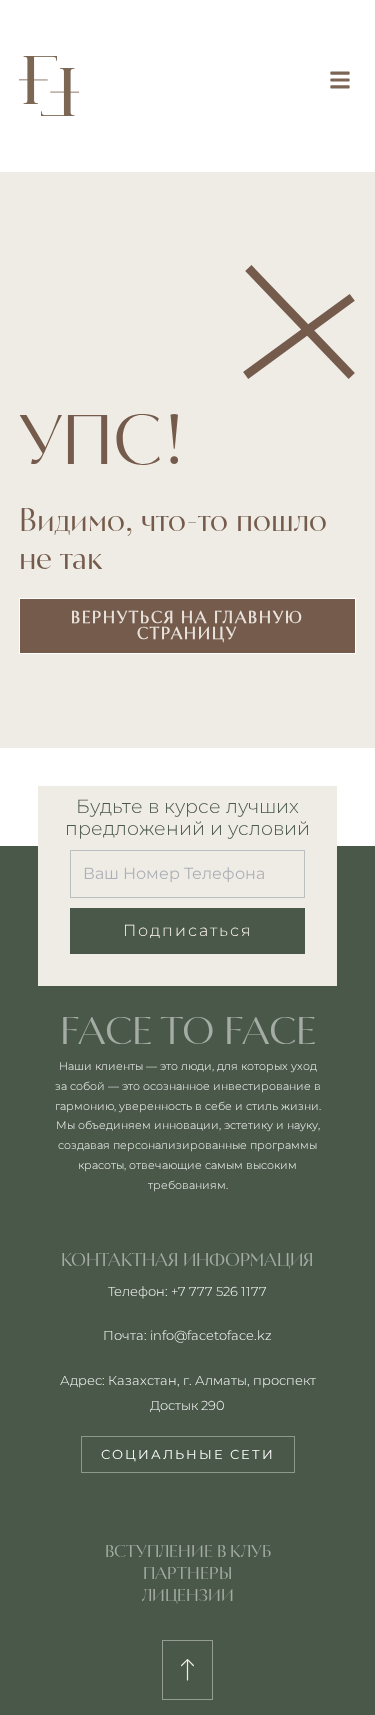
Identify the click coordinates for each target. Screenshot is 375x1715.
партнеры (187, 1573)
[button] (339, 79)
